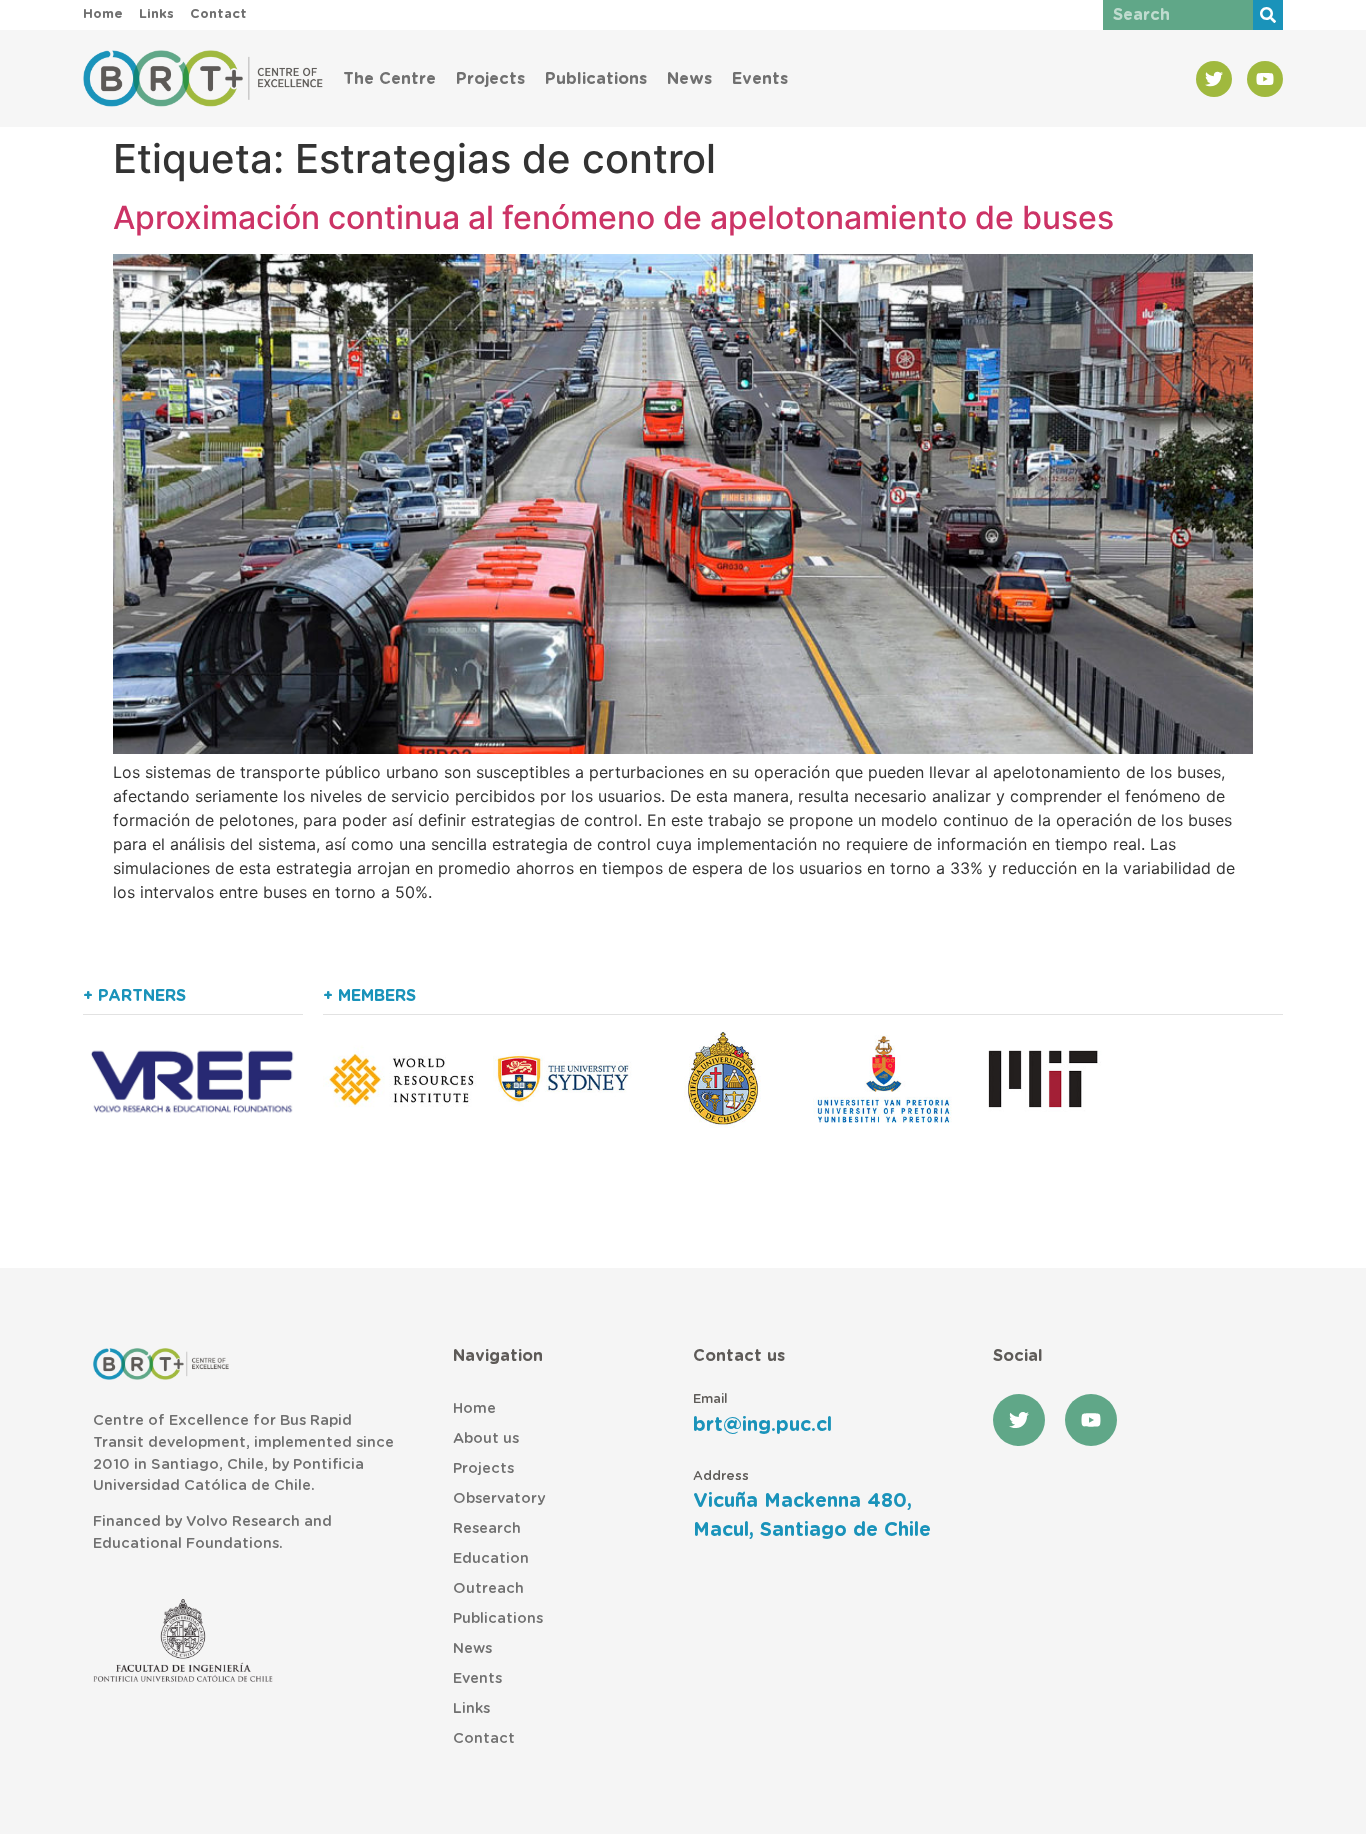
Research (487, 1528)
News (689, 79)
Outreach (488, 1588)
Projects (490, 79)
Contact (484, 1738)
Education (491, 1558)
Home (474, 1408)
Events (760, 79)
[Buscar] (1268, 15)
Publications (596, 79)
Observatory (499, 1498)
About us (486, 1438)
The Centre (389, 79)
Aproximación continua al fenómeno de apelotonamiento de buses (613, 217)
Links (471, 1708)
